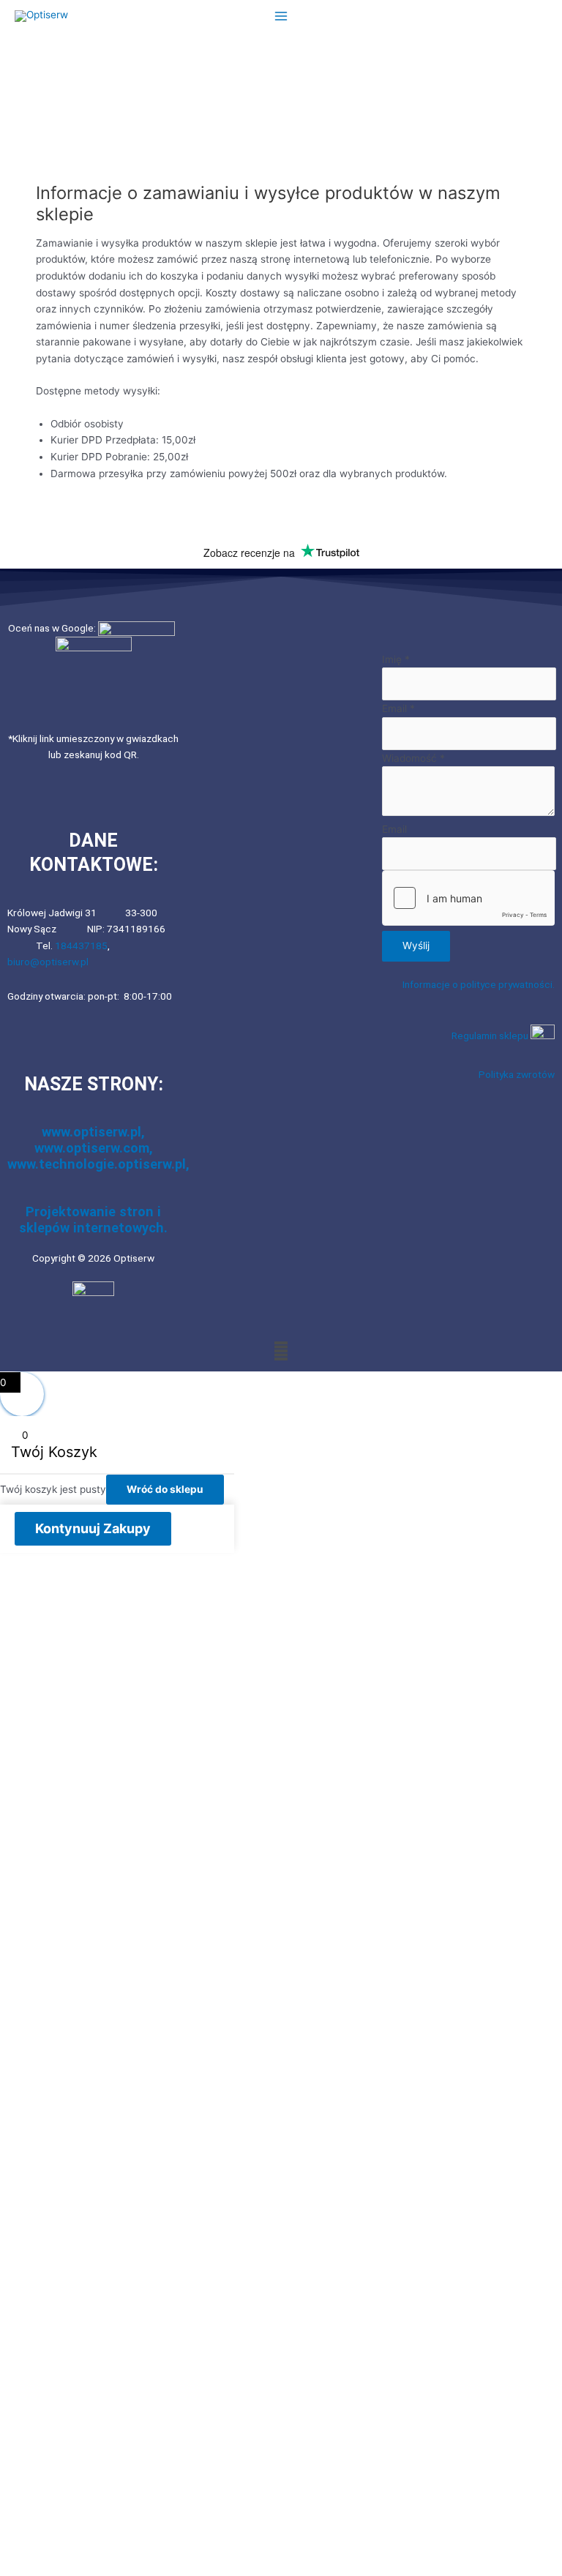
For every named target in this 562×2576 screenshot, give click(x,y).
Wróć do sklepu (165, 1489)
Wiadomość (413, 758)
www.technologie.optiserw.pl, (98, 1164)
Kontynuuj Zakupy (93, 1528)
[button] (281, 1351)
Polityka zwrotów (517, 1074)
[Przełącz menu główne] (281, 16)
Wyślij (416, 946)
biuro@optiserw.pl (48, 962)
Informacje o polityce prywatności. (479, 984)
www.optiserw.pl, (93, 1132)
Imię (396, 659)
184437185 (81, 946)
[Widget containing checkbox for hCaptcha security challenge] (468, 898)
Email (398, 708)
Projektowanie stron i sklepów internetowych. (93, 1220)
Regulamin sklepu (491, 1036)
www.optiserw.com (92, 1148)
